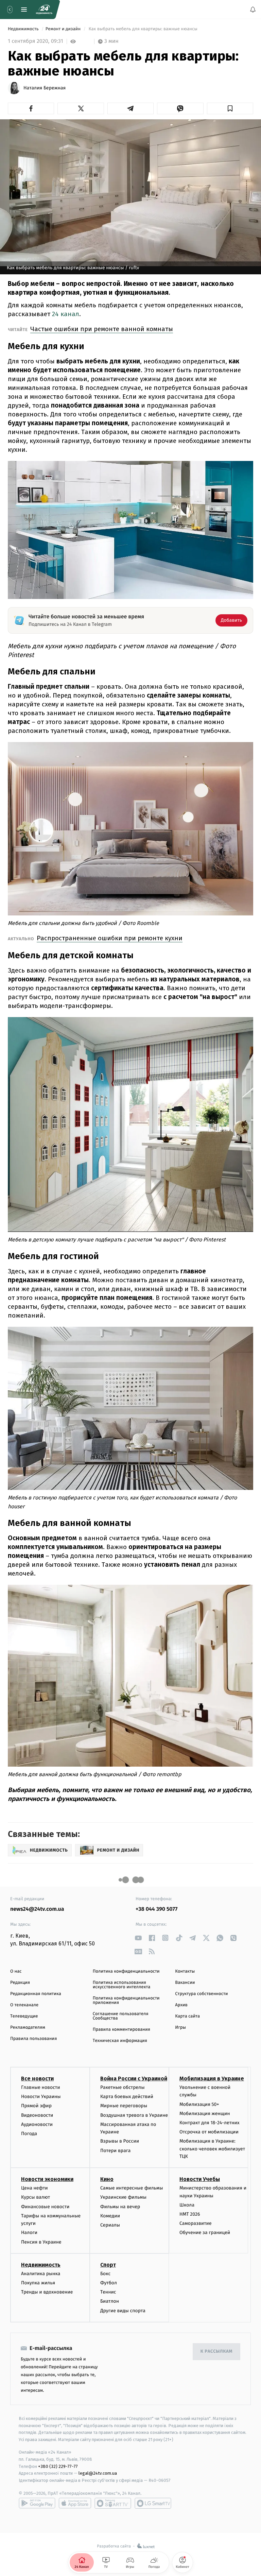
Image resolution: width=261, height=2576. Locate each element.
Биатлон (110, 2301)
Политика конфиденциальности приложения (126, 2000)
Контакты (185, 1971)
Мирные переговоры (124, 2106)
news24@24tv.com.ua (37, 1909)
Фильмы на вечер (120, 2206)
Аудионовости (37, 2124)
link (138, 1938)
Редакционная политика (36, 1994)
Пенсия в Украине (41, 2242)
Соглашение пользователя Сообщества (121, 2016)
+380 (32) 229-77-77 (58, 2466)
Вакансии (185, 1983)
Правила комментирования (121, 2030)
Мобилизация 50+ (199, 2104)
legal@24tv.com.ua (98, 2473)
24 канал (66, 314)
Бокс (105, 2273)
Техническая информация (120, 2041)
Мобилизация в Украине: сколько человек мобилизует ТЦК (212, 2149)
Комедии (110, 2216)
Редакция (20, 1983)
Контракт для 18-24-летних (210, 2122)
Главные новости (41, 2087)
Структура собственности (201, 1994)
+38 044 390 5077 (156, 1909)
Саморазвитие (196, 2223)
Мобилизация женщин (205, 2113)
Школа (187, 2205)
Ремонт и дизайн (64, 29)
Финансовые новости (45, 2206)
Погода (29, 2133)
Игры (180, 2028)
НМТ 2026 (190, 2214)
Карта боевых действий (127, 2097)
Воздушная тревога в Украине (134, 2115)
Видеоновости (37, 2115)
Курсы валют (36, 2197)
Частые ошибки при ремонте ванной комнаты (102, 329)
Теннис (108, 2292)
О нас (16, 1971)
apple (75, 2503)
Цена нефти (34, 2188)
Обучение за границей (205, 2232)
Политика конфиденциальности (126, 1971)
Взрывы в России (120, 2141)
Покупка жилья (38, 2283)
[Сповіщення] (253, 10)
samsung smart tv (153, 2503)
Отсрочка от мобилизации (209, 2132)
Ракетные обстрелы (122, 2087)
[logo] (44, 10)
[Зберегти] (230, 108)
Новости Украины (41, 2097)
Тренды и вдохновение (47, 2292)
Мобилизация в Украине (212, 2079)
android (37, 2503)
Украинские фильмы (123, 2197)
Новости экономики (47, 2179)
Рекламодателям (28, 2028)
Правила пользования (33, 2039)
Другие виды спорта (123, 2310)
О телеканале (24, 2005)
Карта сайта (187, 2016)
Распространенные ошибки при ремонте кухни (110, 938)
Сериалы (110, 2225)
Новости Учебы (200, 2179)
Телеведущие (24, 2016)
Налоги (29, 2232)
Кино (107, 2179)
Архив (181, 2005)
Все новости (37, 2079)
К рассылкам (216, 2351)
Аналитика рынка (41, 2273)
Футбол (109, 2283)
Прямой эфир (36, 2106)
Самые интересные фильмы (132, 2188)
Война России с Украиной (134, 2079)
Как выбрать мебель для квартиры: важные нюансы (143, 29)
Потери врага (115, 2150)
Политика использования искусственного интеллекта (122, 1985)
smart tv (113, 2503)
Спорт (108, 2264)
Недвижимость (24, 29)
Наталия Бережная (45, 88)
